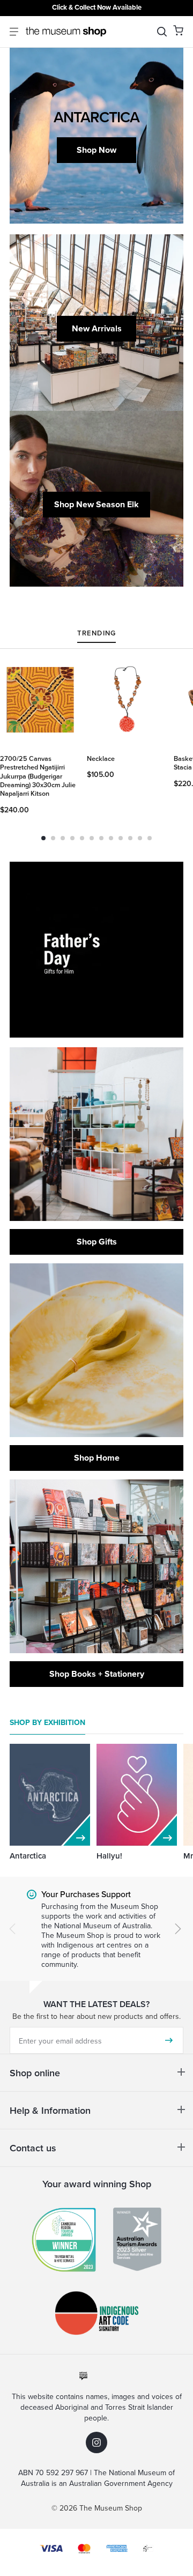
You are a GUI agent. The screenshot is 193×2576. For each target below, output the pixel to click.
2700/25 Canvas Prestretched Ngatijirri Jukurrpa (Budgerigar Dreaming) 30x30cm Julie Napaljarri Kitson (38, 776)
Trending (96, 634)
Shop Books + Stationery (97, 1674)
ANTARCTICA (96, 117)
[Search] (162, 32)
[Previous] (12, 1929)
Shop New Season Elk (96, 504)
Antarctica (28, 1856)
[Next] (178, 1929)
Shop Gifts (97, 1242)
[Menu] (14, 32)
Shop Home (97, 1458)
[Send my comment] (169, 2040)
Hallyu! (109, 1856)
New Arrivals (97, 328)
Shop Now (96, 150)
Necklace (101, 758)
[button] (178, 30)
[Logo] (66, 32)
